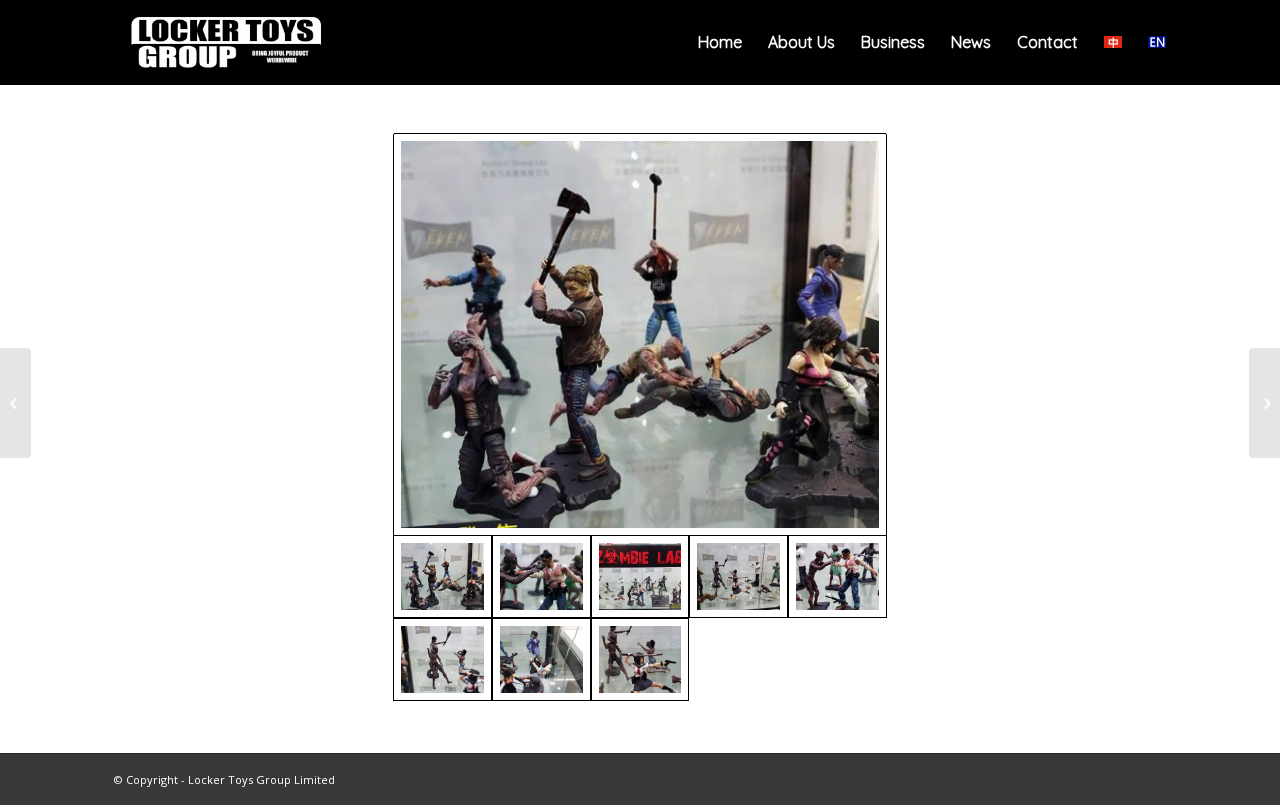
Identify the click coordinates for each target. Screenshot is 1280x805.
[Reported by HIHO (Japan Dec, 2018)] (1264, 403)
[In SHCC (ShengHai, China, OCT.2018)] (15, 403)
